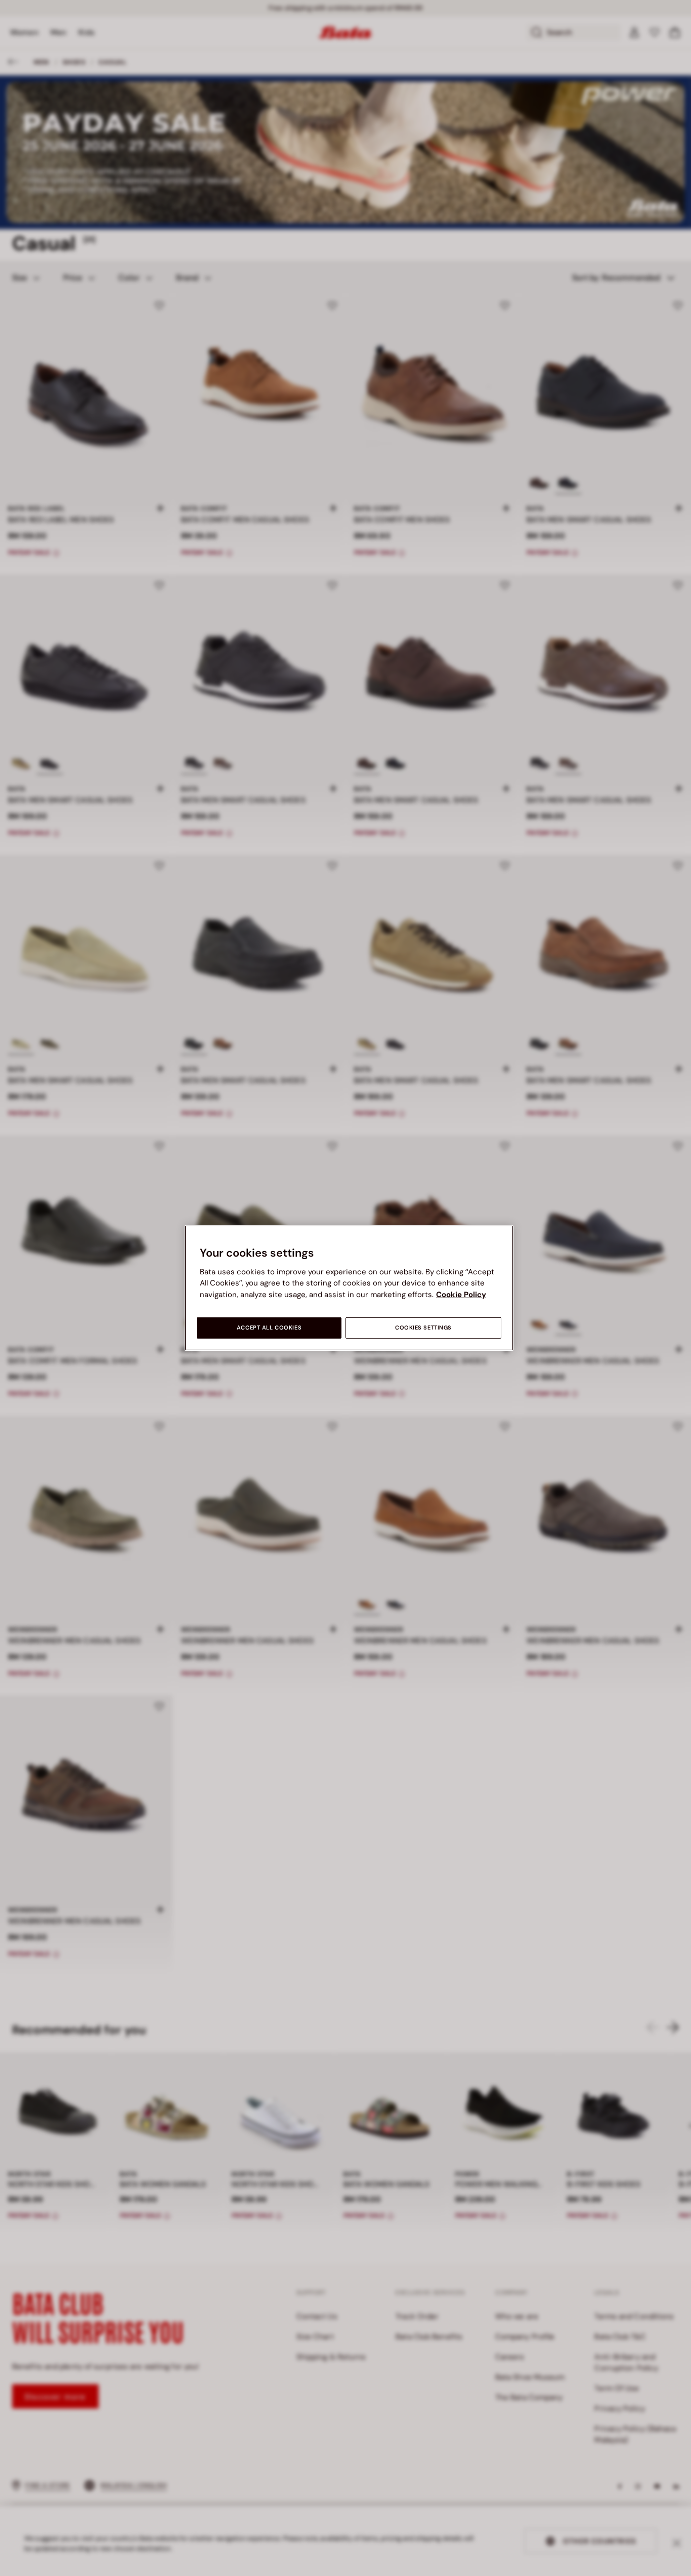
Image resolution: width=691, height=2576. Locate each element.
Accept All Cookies (269, 1328)
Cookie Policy (461, 1295)
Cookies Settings (423, 1328)
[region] (349, 1288)
